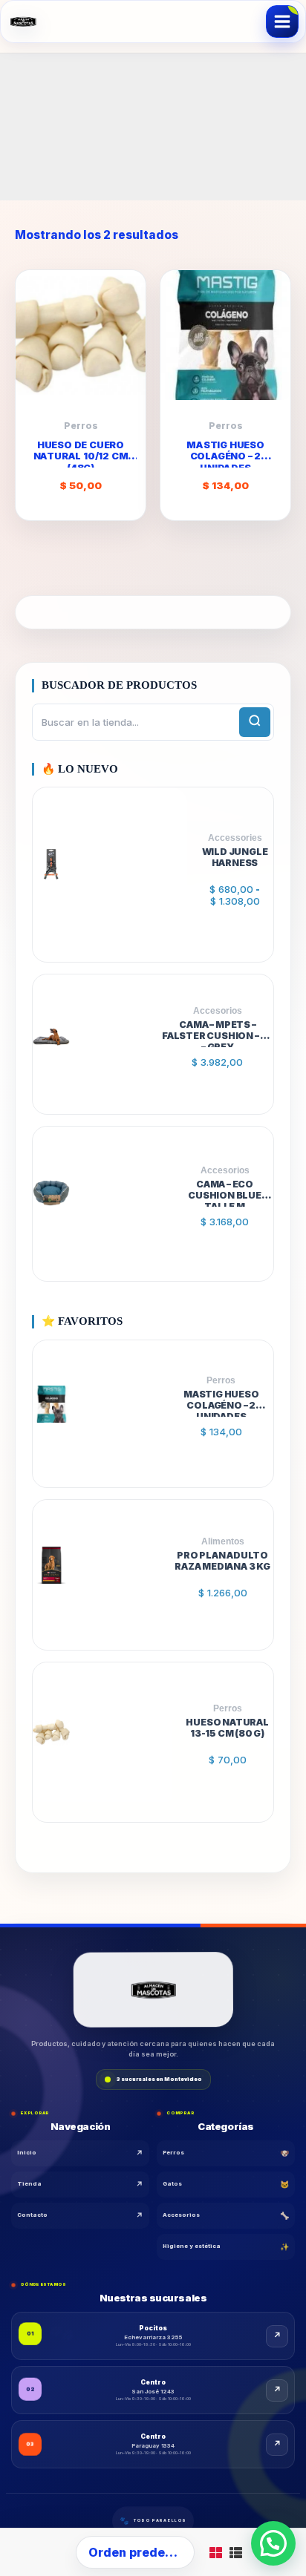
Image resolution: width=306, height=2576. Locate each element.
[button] (273, 2543)
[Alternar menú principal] (282, 22)
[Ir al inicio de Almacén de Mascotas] (153, 1991)
